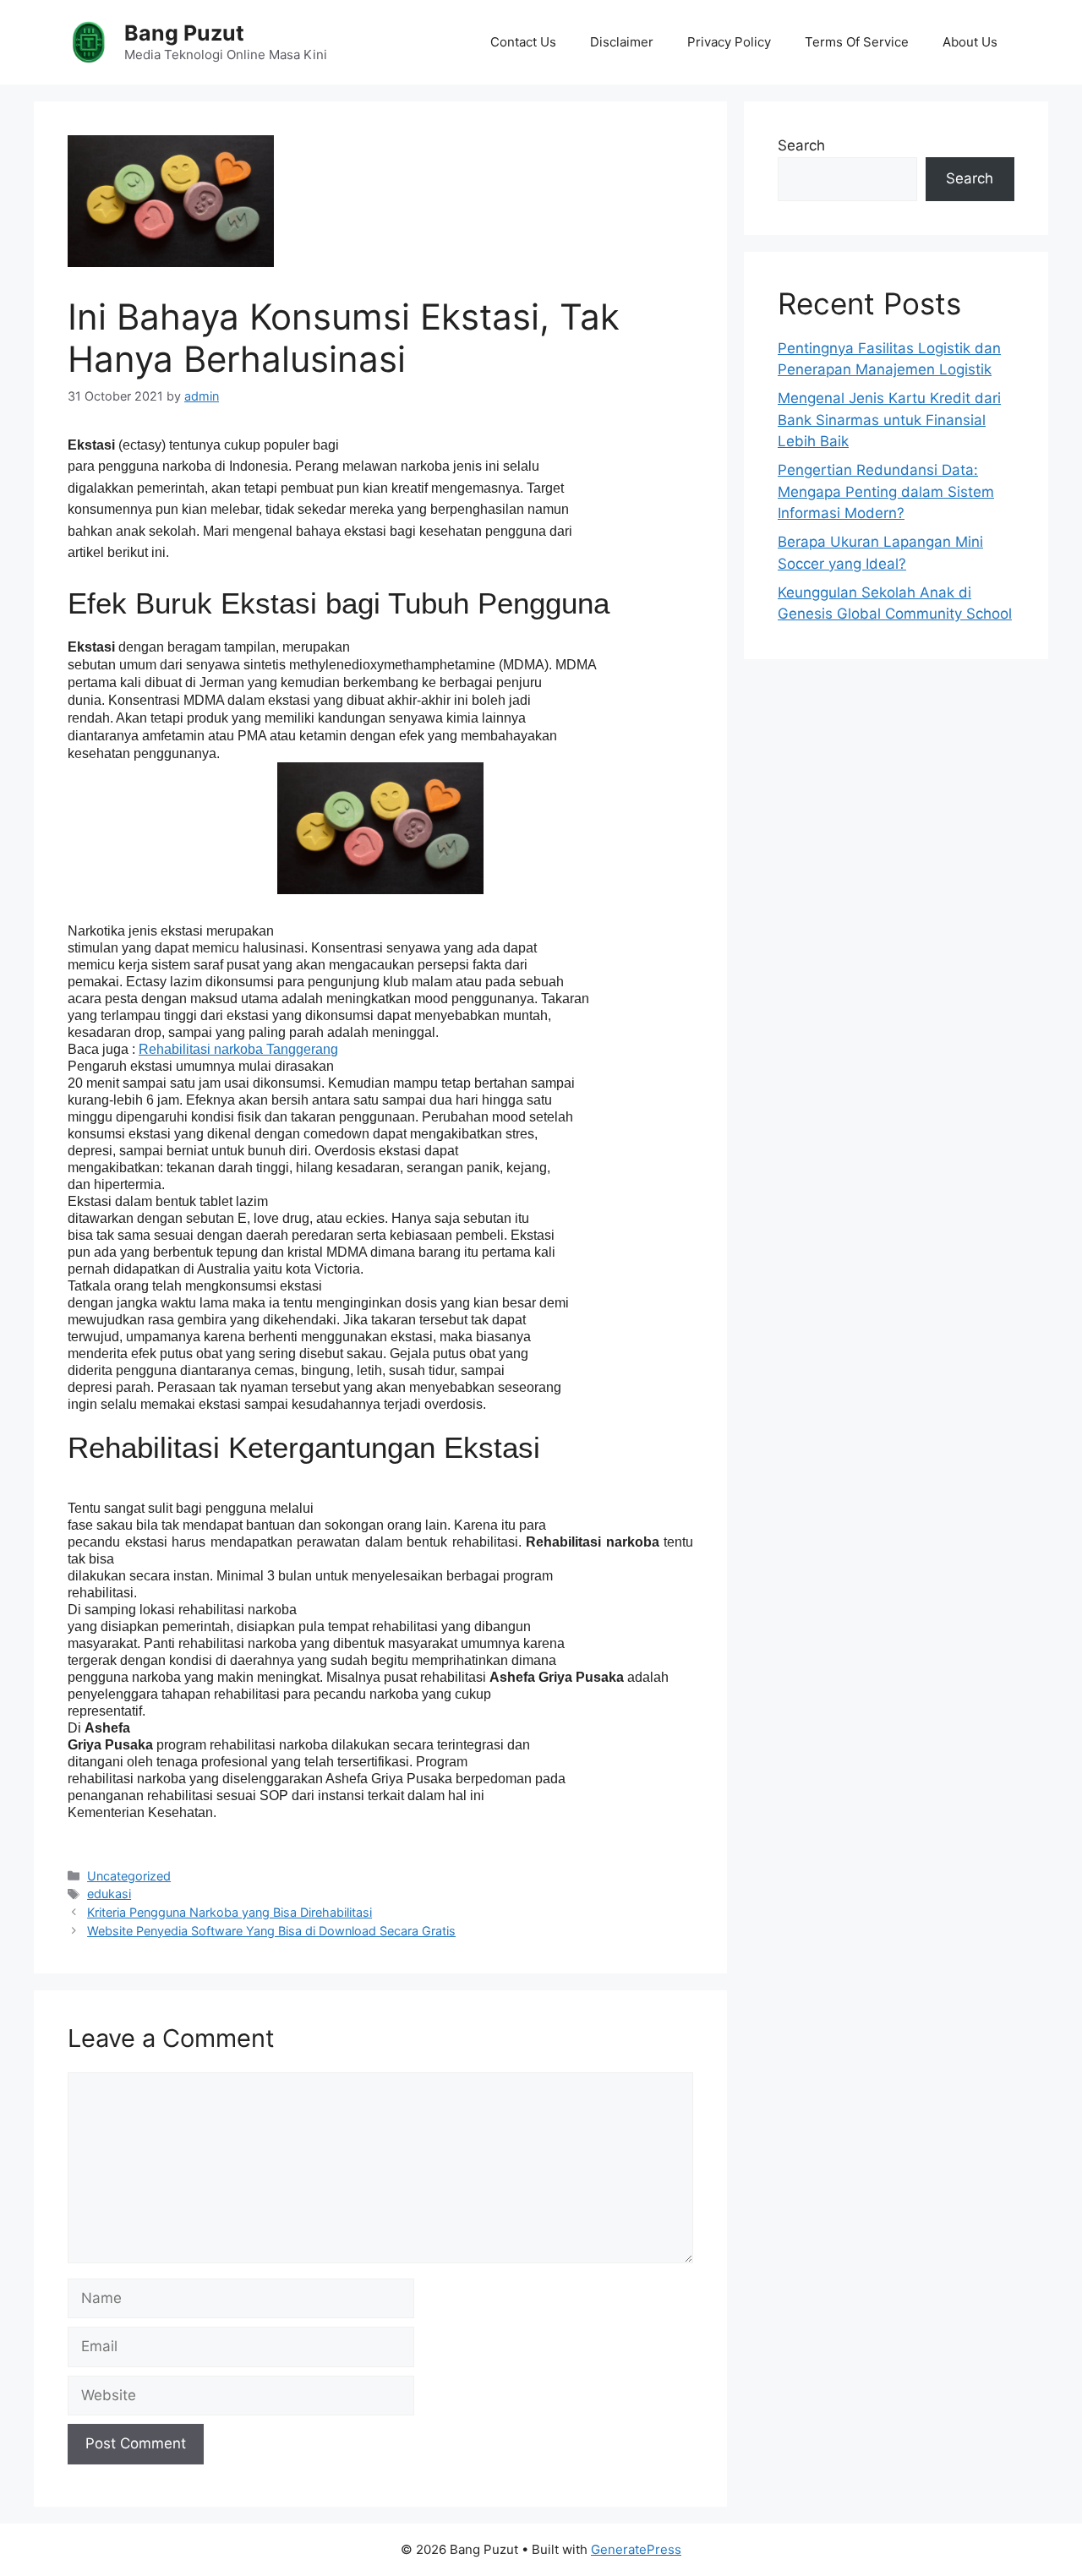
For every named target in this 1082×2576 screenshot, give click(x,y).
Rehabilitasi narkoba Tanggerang (238, 1049)
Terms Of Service (857, 42)
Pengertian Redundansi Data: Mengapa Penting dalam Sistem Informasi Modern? (886, 491)
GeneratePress (636, 2549)
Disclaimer (622, 42)
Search (801, 145)
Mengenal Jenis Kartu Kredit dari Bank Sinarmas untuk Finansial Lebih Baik (889, 420)
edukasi (109, 1894)
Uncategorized (129, 1876)
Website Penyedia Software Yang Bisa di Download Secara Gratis (271, 1931)
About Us (970, 42)
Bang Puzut (184, 33)
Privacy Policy (729, 42)
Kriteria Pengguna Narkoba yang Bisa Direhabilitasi (230, 1912)
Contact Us (523, 42)
